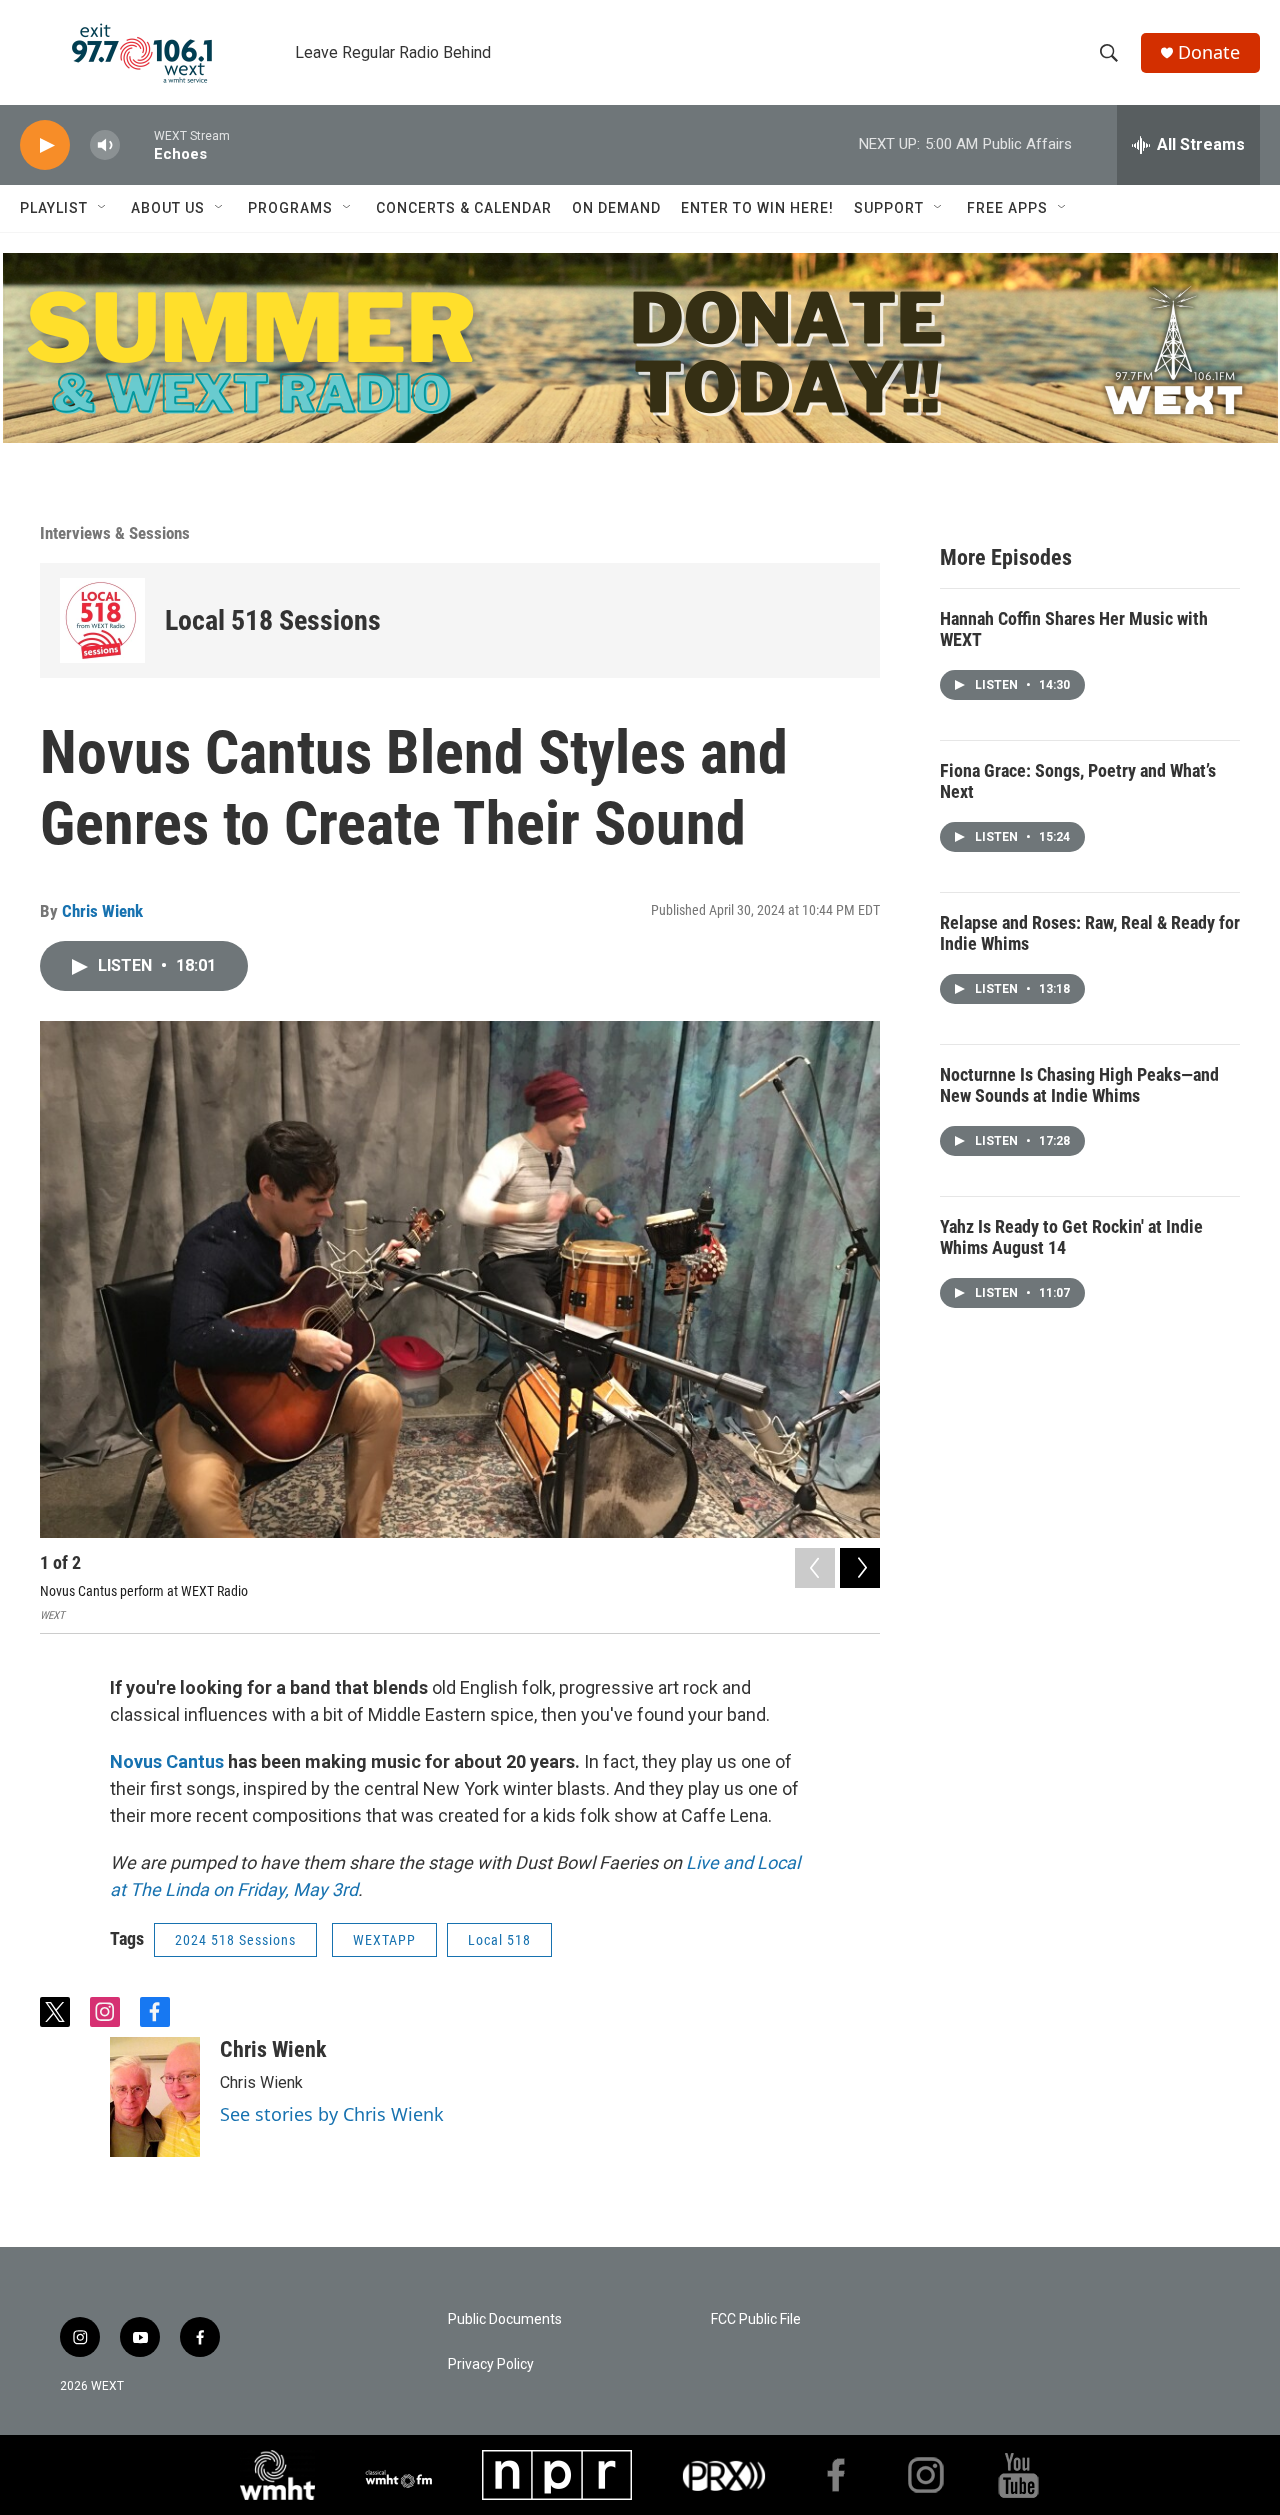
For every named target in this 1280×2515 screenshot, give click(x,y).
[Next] (860, 1568)
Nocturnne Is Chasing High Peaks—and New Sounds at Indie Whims (1079, 1085)
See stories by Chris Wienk (332, 2114)
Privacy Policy (491, 2364)
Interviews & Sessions (115, 533)
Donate (1209, 52)
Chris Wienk (102, 911)
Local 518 (499, 1940)
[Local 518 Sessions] (102, 620)
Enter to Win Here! (757, 208)
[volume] (105, 145)
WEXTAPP (384, 1940)
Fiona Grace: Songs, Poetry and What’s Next (1078, 781)
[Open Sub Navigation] (103, 208)
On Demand (616, 208)
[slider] (137, 144)
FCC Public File (756, 2319)
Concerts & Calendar (464, 208)
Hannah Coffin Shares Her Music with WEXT (1074, 629)
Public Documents (505, 2319)
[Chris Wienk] (155, 2097)
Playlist (54, 208)
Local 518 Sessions (273, 620)
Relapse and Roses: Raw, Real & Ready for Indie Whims (1090, 933)
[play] (45, 145)
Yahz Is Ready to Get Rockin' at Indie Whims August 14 (1071, 1237)
